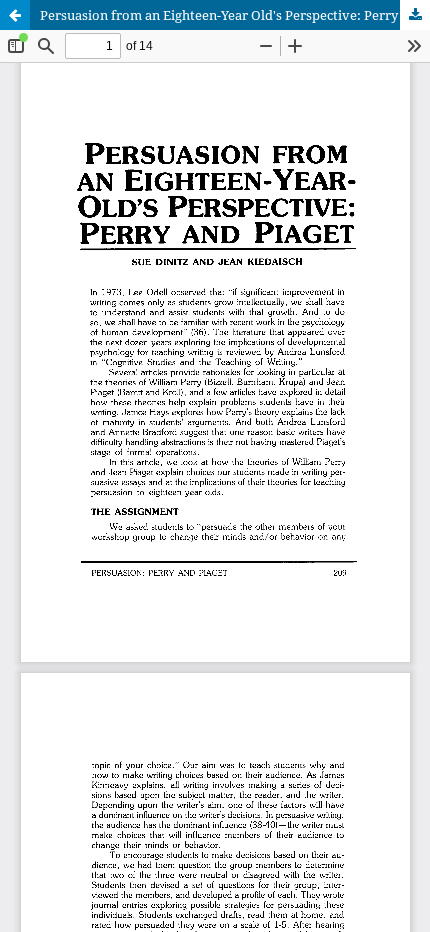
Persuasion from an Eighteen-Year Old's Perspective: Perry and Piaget (235, 15)
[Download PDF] (415, 15)
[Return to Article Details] (15, 15)
